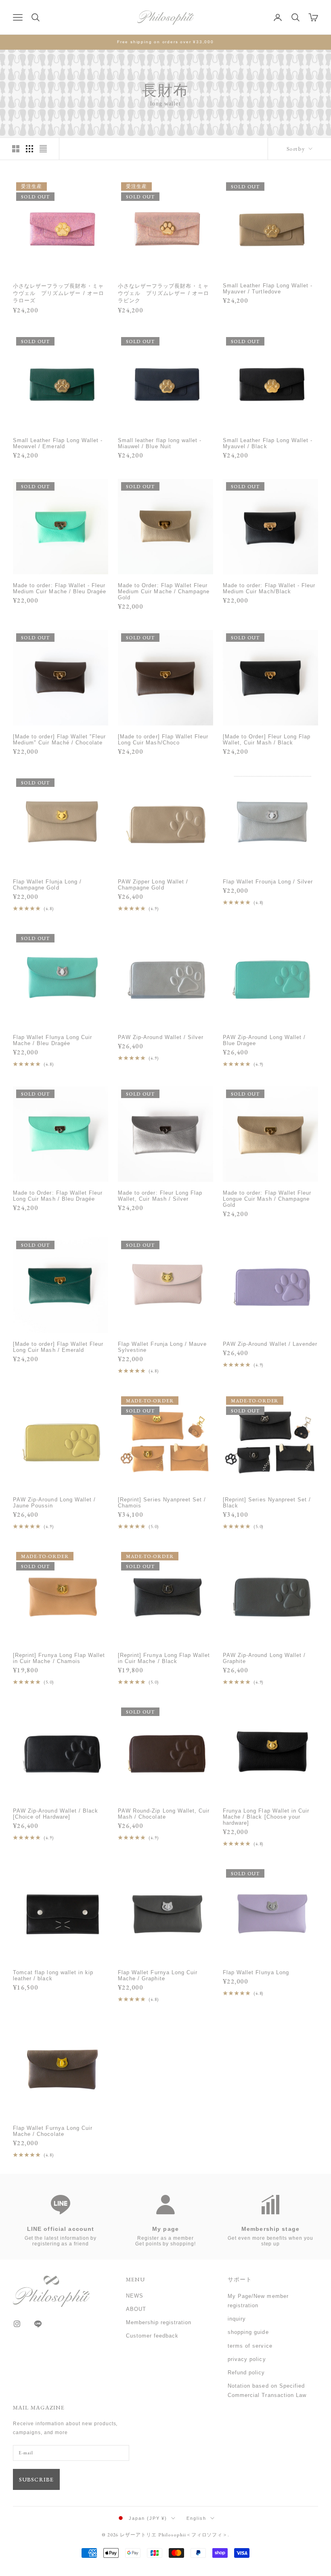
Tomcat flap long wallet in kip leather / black (53, 1975)
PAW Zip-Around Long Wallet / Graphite (264, 1658)
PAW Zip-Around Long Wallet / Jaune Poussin (54, 1503)
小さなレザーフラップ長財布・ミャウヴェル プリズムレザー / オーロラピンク (163, 293)
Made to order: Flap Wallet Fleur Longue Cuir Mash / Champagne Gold (267, 1199)
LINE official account (61, 2229)
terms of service (250, 2346)
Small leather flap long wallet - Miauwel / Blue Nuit (160, 443)
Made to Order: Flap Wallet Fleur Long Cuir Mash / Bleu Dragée (58, 1196)
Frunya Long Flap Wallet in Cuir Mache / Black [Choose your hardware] (266, 1817)
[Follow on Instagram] (17, 2324)
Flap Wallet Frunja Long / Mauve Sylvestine (162, 1347)
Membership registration (159, 2322)
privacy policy (247, 2359)
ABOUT (136, 2309)
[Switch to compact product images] (43, 149)
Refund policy (246, 2373)
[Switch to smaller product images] (29, 149)
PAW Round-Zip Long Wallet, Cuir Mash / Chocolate (164, 1814)
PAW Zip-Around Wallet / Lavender (270, 1344)
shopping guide (248, 2332)
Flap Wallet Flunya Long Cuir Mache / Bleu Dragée (52, 1040)
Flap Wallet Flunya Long (256, 1972)
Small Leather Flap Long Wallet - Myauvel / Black (268, 443)
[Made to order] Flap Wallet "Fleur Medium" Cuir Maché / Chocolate (59, 740)
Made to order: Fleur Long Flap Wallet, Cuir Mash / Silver (160, 1196)
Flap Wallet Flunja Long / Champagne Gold (47, 885)
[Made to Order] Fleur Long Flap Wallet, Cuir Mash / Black (267, 740)
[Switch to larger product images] (16, 149)
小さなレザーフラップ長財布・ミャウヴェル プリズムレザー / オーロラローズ (59, 293)
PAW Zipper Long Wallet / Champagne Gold (153, 885)
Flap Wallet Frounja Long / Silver (268, 882)
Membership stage (270, 2229)
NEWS (135, 2296)
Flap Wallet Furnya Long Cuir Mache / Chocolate (53, 2131)
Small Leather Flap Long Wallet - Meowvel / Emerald (58, 443)
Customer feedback (152, 2336)
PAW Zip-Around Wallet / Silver (161, 1037)
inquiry (237, 2319)
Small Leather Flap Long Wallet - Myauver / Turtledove (268, 289)
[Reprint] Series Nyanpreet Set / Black (267, 1503)
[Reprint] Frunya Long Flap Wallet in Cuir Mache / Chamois (59, 1658)
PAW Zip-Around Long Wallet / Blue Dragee (264, 1040)
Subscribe (36, 2479)
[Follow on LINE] (38, 2324)
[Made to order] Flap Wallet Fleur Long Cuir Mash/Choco (163, 740)
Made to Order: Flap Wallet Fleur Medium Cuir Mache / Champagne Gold (164, 591)
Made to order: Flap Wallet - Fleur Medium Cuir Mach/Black (269, 588)
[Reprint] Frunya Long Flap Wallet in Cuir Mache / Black (164, 1658)
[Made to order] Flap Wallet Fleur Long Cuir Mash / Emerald (58, 1347)
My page (165, 2229)
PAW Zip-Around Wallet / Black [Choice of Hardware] (56, 1814)
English (196, 2518)
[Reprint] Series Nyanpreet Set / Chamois (162, 1503)
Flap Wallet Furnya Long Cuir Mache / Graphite (158, 1975)
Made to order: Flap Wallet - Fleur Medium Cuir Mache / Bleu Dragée (60, 588)
